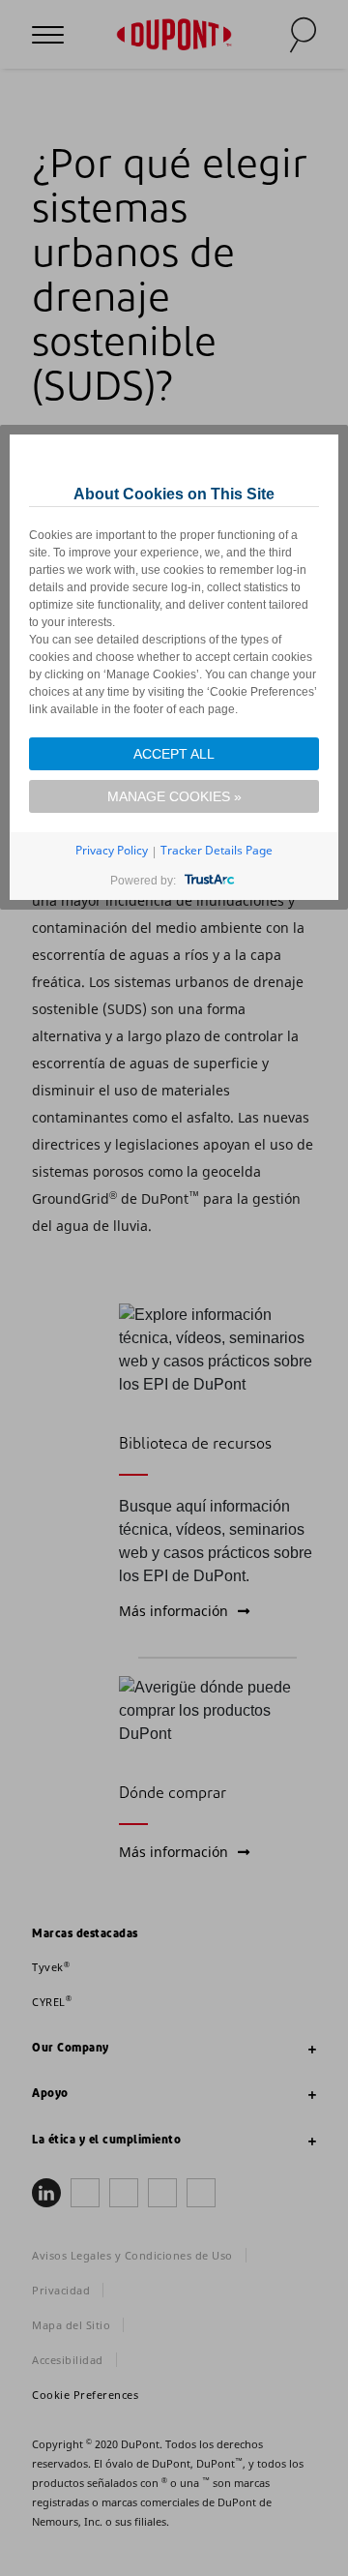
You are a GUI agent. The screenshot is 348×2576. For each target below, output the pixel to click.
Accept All (174, 754)
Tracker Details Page (217, 850)
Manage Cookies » (174, 796)
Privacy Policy (112, 850)
